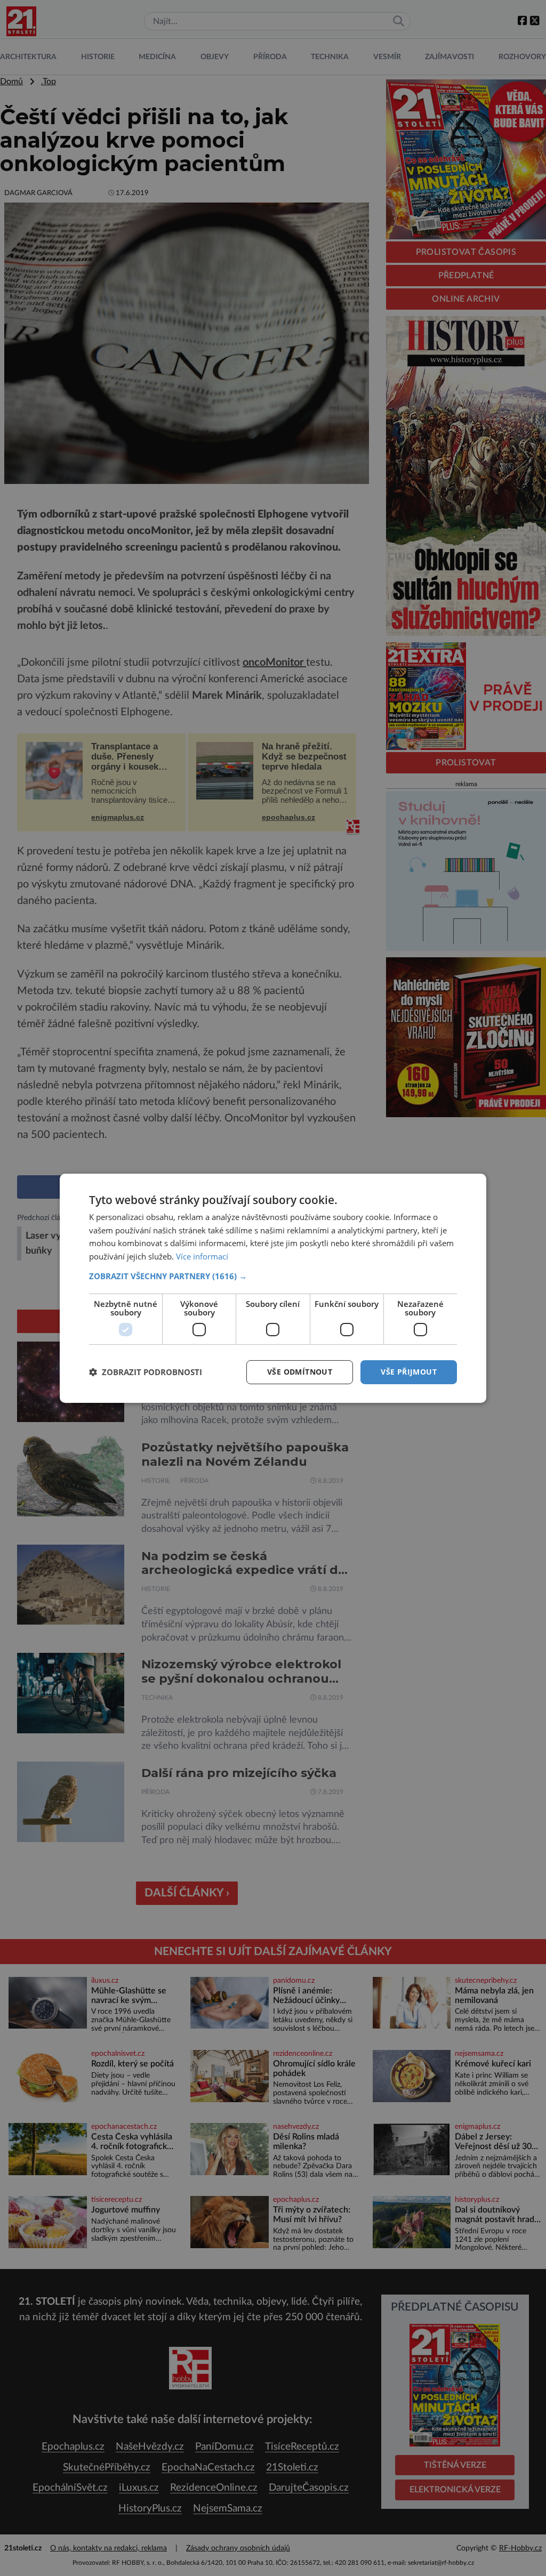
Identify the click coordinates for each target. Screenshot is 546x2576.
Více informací (202, 1256)
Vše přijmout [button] (409, 1372)
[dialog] (273, 1288)
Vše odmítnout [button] (300, 1372)
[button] (273, 1276)
